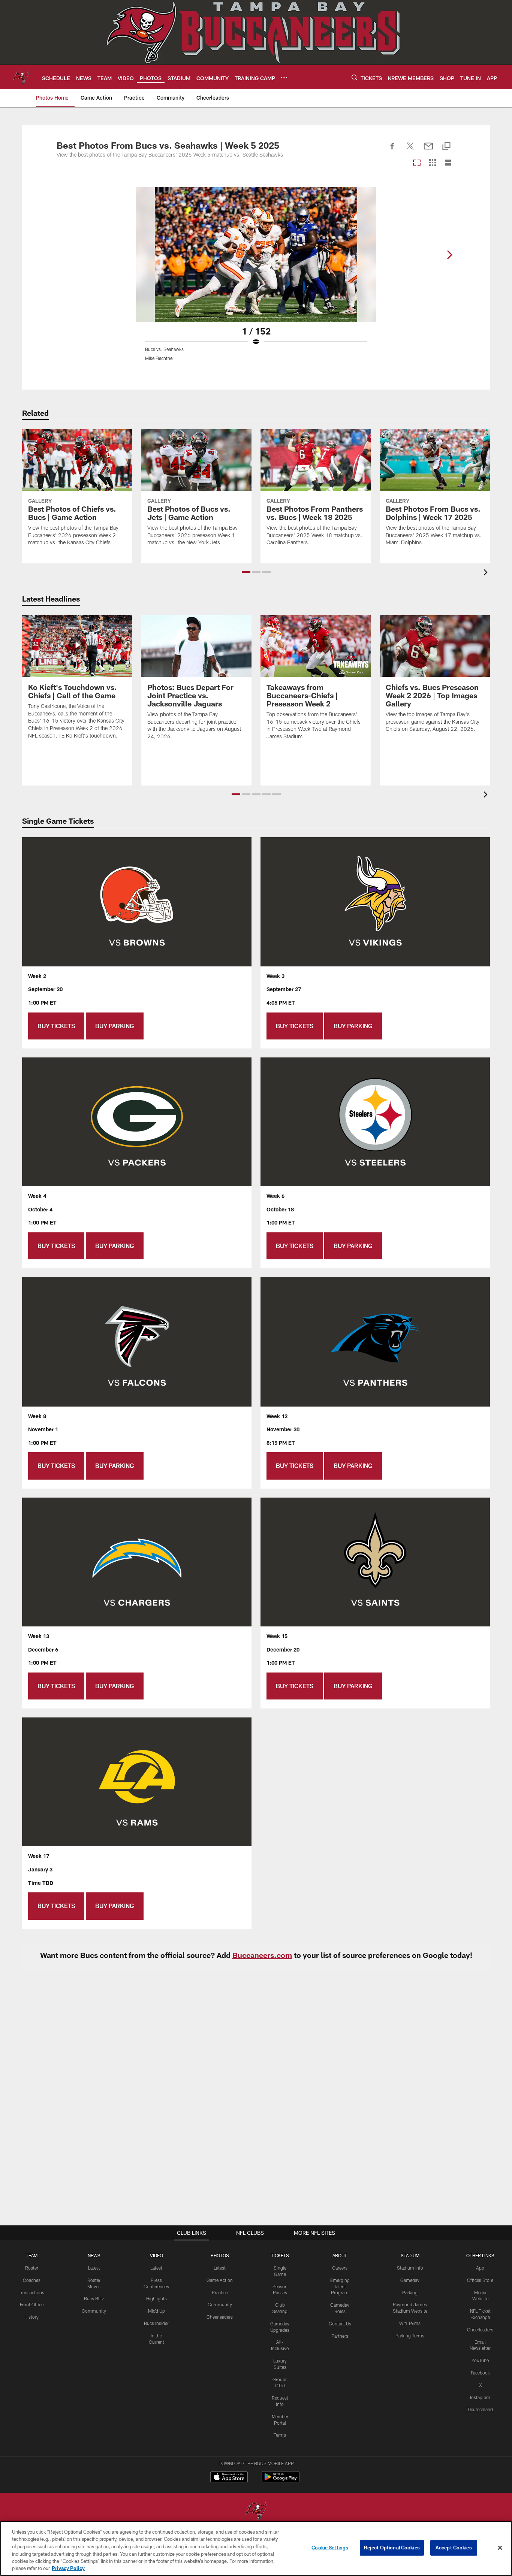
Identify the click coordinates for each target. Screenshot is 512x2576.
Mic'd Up (156, 2311)
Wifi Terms (410, 2323)
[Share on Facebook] (392, 150)
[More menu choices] (284, 78)
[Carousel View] (417, 163)
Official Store (480, 2280)
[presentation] (487, 573)
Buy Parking (115, 1026)
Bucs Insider (156, 2323)
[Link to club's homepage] (21, 77)
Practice (220, 2292)
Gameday (410, 2280)
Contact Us (340, 2324)
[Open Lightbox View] (256, 279)
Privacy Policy (68, 2568)
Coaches (32, 2280)
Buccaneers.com (262, 1955)
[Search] (355, 77)
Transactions (31, 2292)
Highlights (156, 2298)
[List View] (448, 163)
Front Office (32, 2304)
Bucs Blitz (94, 2298)
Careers (340, 2268)
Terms (280, 2435)
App (480, 2268)
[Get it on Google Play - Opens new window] (281, 2481)
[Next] (449, 255)
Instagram (480, 2397)
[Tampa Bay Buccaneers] (256, 2512)
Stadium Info (410, 2268)
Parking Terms (410, 2336)
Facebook (480, 2373)
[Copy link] (446, 147)
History (31, 2317)
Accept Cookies (454, 2548)
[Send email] (428, 150)
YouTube (480, 2360)
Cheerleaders (220, 2317)
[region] (256, 2548)
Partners (340, 2336)
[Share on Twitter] (410, 150)
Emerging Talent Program (340, 2286)
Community (94, 2311)
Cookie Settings (330, 2548)
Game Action (220, 2280)
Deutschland (480, 2409)
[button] (246, 572)
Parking (410, 2292)
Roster (32, 2268)
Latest (94, 2268)
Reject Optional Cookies (392, 2548)
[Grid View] (432, 163)
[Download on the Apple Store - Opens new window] (229, 2478)
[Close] (500, 2548)
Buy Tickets (56, 1026)
